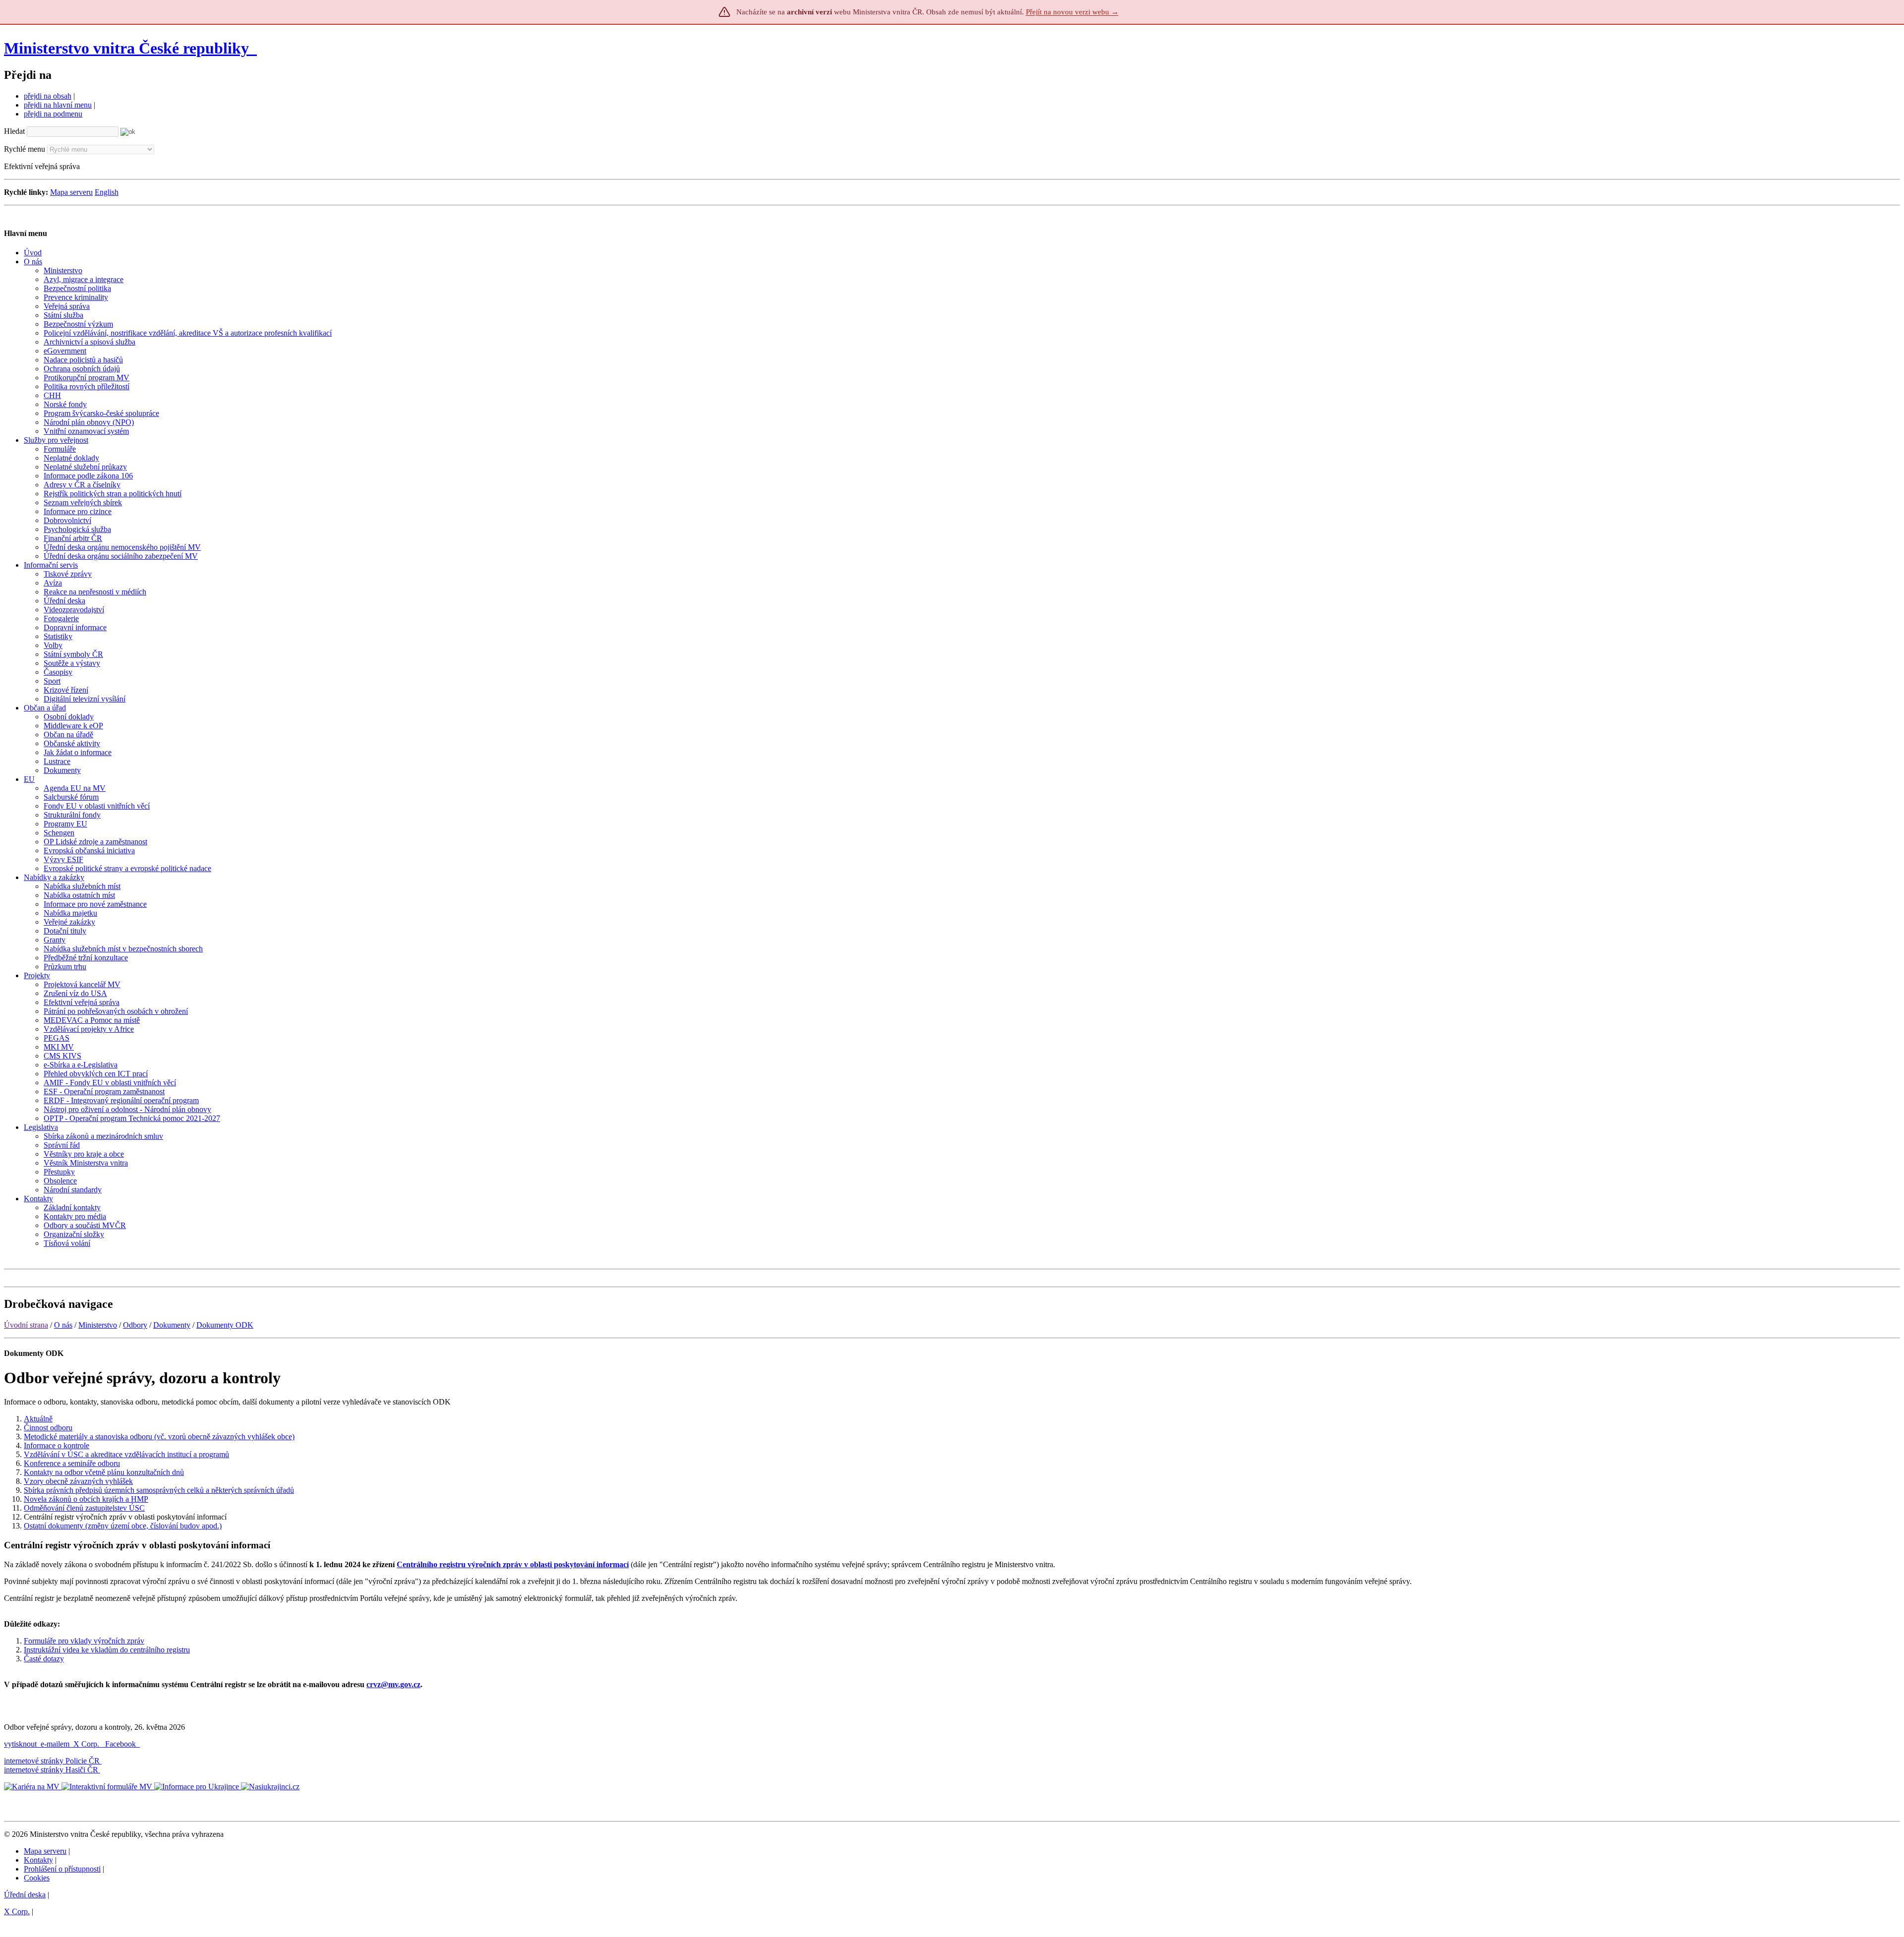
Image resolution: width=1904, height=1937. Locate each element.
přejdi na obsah (48, 96)
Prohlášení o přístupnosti (62, 1869)
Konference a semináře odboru (72, 1463)
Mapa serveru (71, 192)
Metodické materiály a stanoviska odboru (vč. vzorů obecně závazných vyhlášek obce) (159, 1437)
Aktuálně (38, 1419)
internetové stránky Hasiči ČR (51, 1770)
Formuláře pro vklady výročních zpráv (84, 1641)
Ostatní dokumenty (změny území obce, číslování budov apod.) (123, 1526)
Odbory (135, 1325)
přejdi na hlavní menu (58, 105)
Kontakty (38, 1860)
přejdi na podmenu (53, 114)
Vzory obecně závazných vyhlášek (78, 1481)
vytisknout (20, 1744)
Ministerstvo (98, 1325)
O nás (63, 1325)
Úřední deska (25, 1895)
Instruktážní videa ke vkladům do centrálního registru (107, 1650)
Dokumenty (172, 1325)
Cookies (37, 1878)
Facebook (121, 1744)
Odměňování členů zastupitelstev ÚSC (84, 1508)
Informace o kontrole (57, 1445)
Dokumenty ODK (225, 1325)
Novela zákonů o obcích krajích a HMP (86, 1499)
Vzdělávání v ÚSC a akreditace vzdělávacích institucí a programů (126, 1454)
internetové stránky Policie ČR (52, 1761)
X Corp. (87, 1744)
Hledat (14, 131)
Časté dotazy (44, 1659)
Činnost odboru (48, 1428)
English (107, 192)
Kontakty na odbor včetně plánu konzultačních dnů (104, 1472)
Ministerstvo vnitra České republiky (126, 48)
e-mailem (55, 1744)
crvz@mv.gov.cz (393, 1684)
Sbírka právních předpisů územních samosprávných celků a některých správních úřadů (159, 1490)
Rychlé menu (25, 149)
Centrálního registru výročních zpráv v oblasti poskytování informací (513, 1564)
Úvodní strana (26, 1325)
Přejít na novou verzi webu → (1072, 12)
